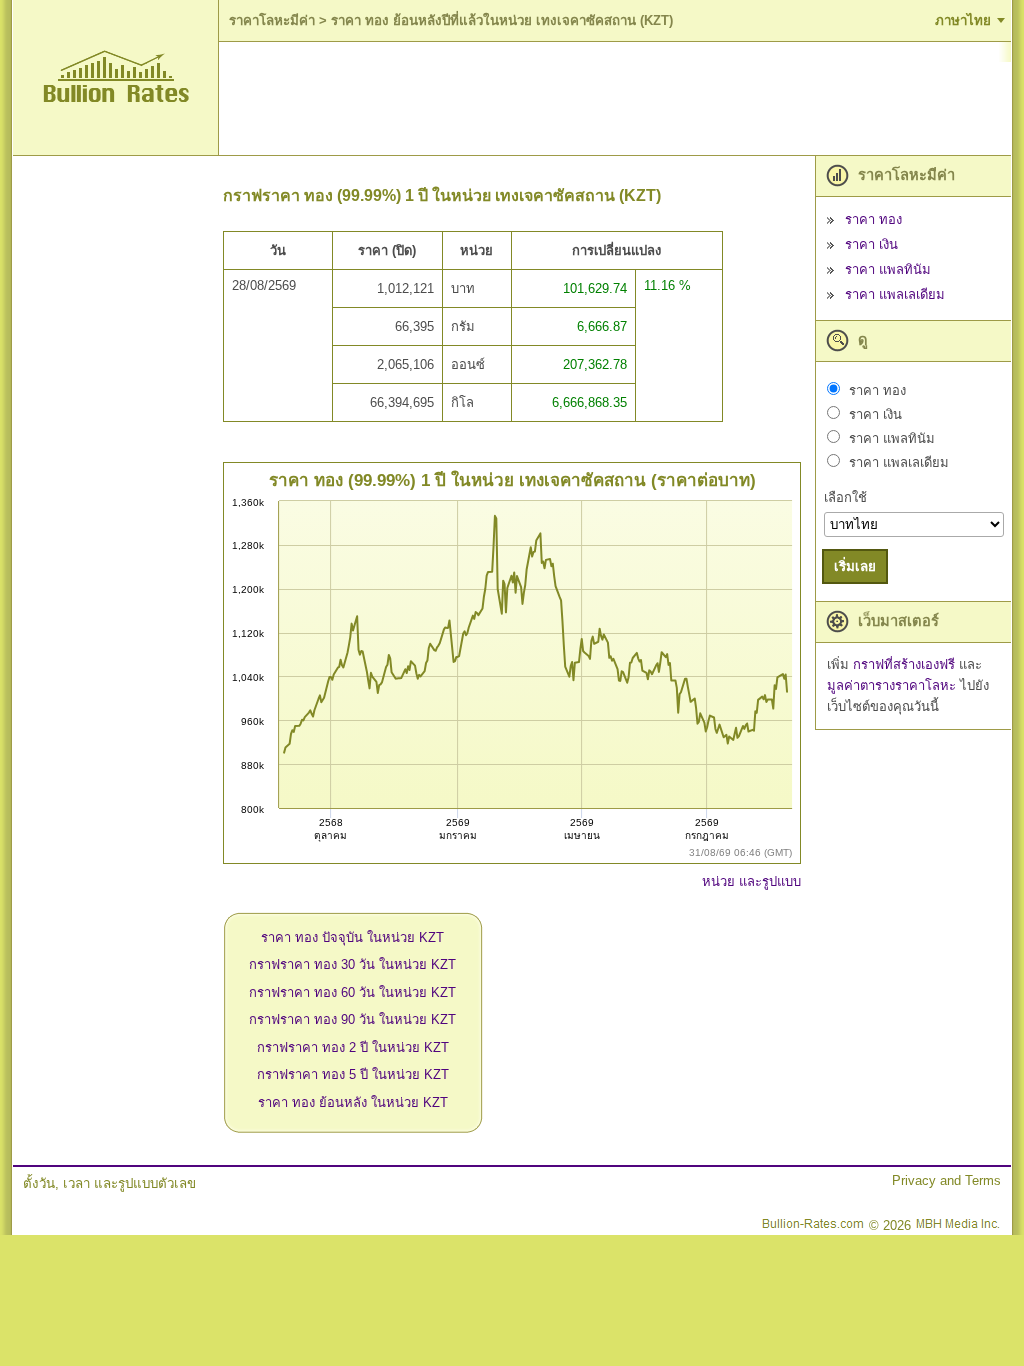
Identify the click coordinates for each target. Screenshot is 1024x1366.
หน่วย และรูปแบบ (751, 881)
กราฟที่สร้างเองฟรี (906, 664)
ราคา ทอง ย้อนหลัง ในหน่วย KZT (353, 1102)
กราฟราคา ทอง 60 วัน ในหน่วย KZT (352, 992)
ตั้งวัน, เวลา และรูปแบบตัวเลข (109, 1183)
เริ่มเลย (855, 566)
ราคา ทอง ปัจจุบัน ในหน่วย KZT (352, 937)
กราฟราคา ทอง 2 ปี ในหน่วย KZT (353, 1047)
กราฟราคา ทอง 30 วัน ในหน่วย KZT (352, 964)
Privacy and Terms (946, 1180)
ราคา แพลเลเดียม (895, 294)
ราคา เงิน (871, 244)
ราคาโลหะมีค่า (272, 20)
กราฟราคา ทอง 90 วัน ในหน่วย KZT (352, 1019)
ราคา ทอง (873, 219)
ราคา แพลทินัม (888, 269)
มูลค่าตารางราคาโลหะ (893, 685)
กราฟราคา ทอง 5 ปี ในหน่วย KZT (353, 1074)
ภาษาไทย (963, 20)
